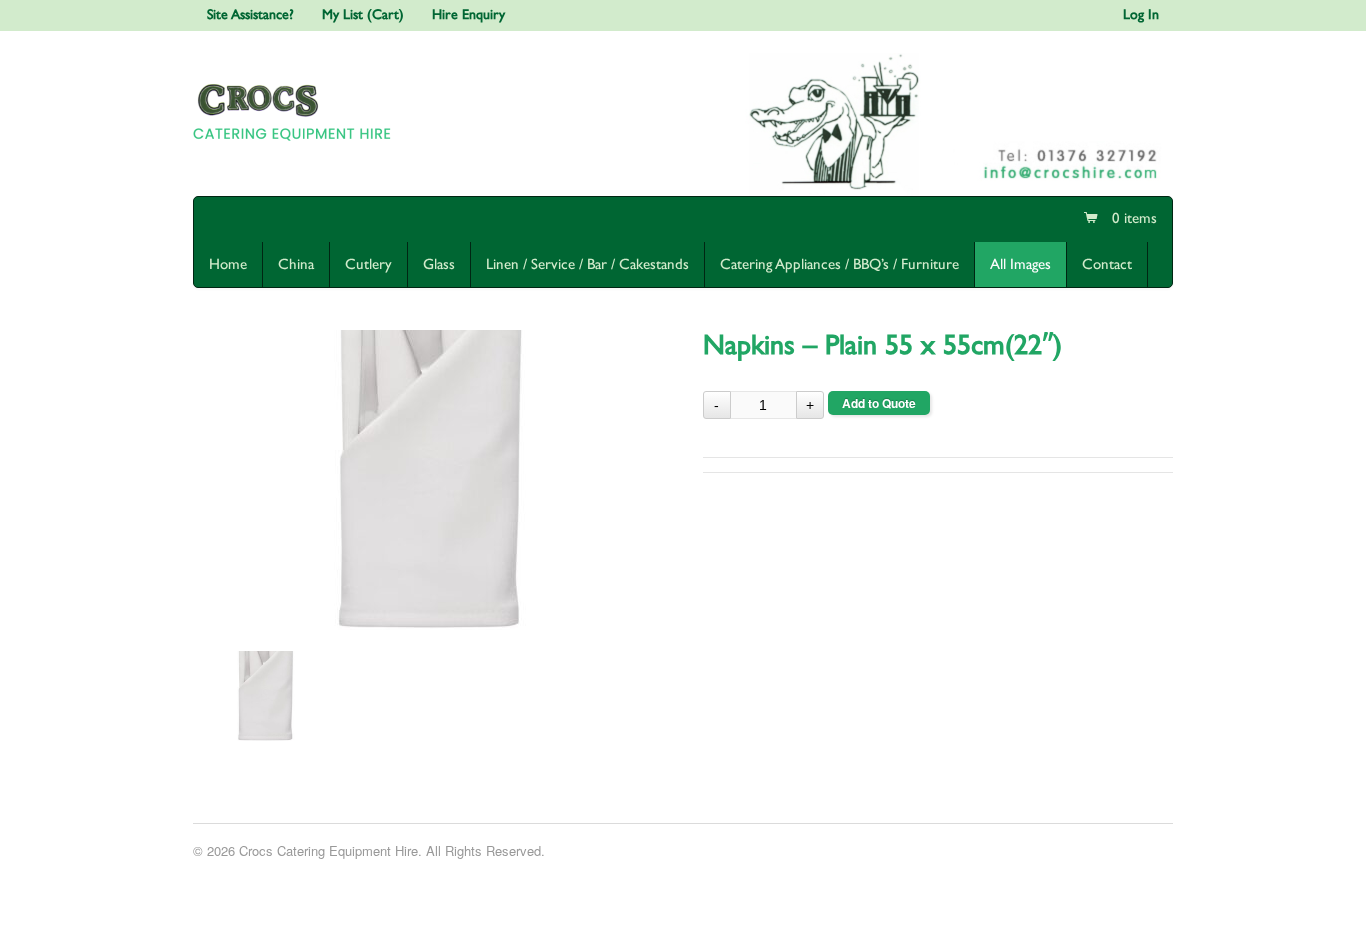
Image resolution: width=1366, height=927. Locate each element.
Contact (1107, 264)
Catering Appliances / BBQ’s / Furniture (839, 264)
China (296, 264)
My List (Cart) (363, 15)
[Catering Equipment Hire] (296, 145)
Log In (1141, 15)
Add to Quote (879, 403)
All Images (1020, 264)
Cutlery (368, 264)
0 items (1132, 218)
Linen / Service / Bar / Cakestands (587, 264)
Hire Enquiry (468, 15)
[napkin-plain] (428, 480)
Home (228, 264)
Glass (439, 264)
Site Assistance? (250, 15)
